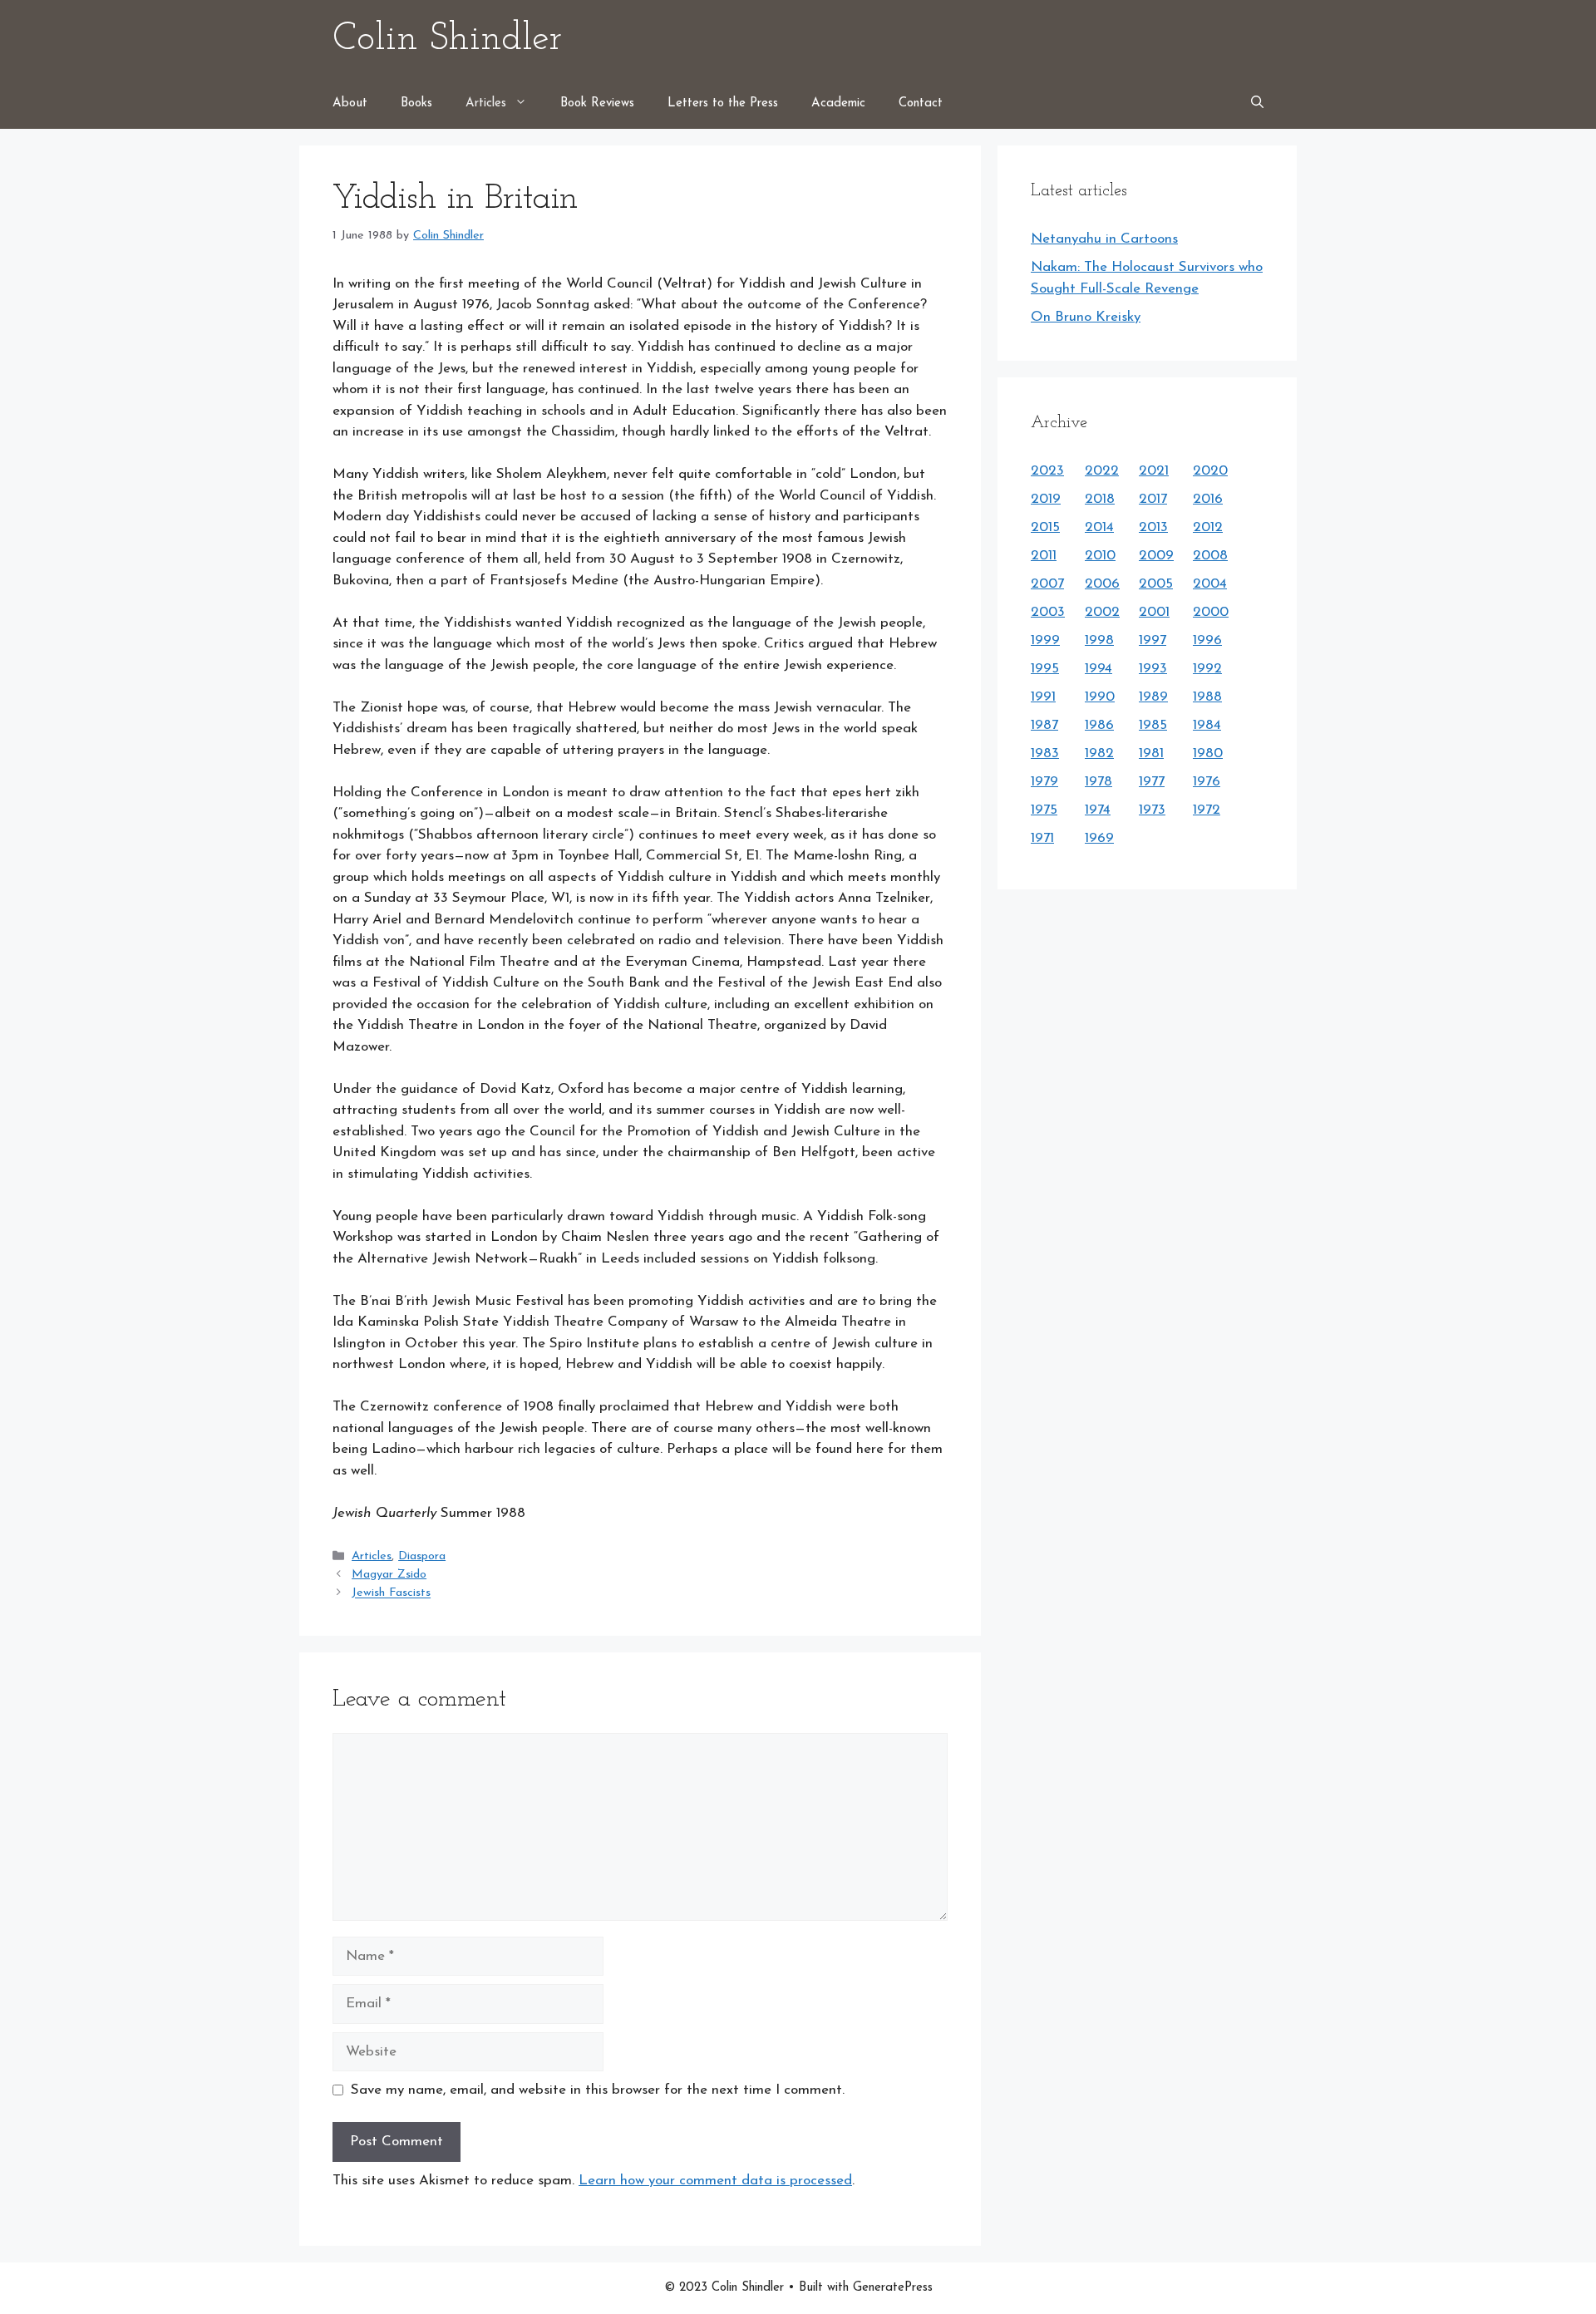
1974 (1098, 810)
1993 (1153, 669)
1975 (1044, 810)
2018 (1100, 499)
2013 (1153, 527)
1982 (1099, 753)
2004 (1210, 584)
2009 (1156, 556)
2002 (1102, 612)
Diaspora (422, 1556)
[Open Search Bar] (1257, 104)
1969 (1099, 838)
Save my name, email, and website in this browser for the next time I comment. (598, 2090)
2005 (1156, 584)
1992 (1207, 669)
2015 (1045, 527)
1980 (1208, 753)
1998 (1099, 640)
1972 (1207, 810)
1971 (1042, 838)
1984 (1207, 725)
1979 (1044, 782)
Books (416, 103)
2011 (1044, 556)
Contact (921, 103)
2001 (1154, 612)
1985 (1153, 725)
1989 (1153, 697)
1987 (1044, 725)
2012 (1208, 527)
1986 (1099, 725)
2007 (1047, 584)
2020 (1210, 471)
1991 (1043, 697)
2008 (1210, 556)
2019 (1046, 499)
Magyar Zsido (389, 1575)
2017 (1153, 499)
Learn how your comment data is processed (715, 2181)
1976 (1207, 782)
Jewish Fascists (391, 1594)
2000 (1211, 612)
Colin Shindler (447, 39)
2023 (1047, 471)
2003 (1048, 612)
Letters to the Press (723, 103)
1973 (1152, 810)
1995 (1045, 669)
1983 (1045, 753)
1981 (1151, 753)
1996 (1207, 640)
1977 (1152, 782)
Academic (838, 103)
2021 (1154, 471)
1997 (1153, 640)
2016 (1208, 499)
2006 (1102, 584)
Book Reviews (597, 103)
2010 (1100, 556)
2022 (1102, 471)
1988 (1207, 697)
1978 (1098, 782)
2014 (1099, 527)
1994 (1098, 669)
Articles (486, 103)
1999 (1045, 640)
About (350, 103)
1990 (1100, 697)
